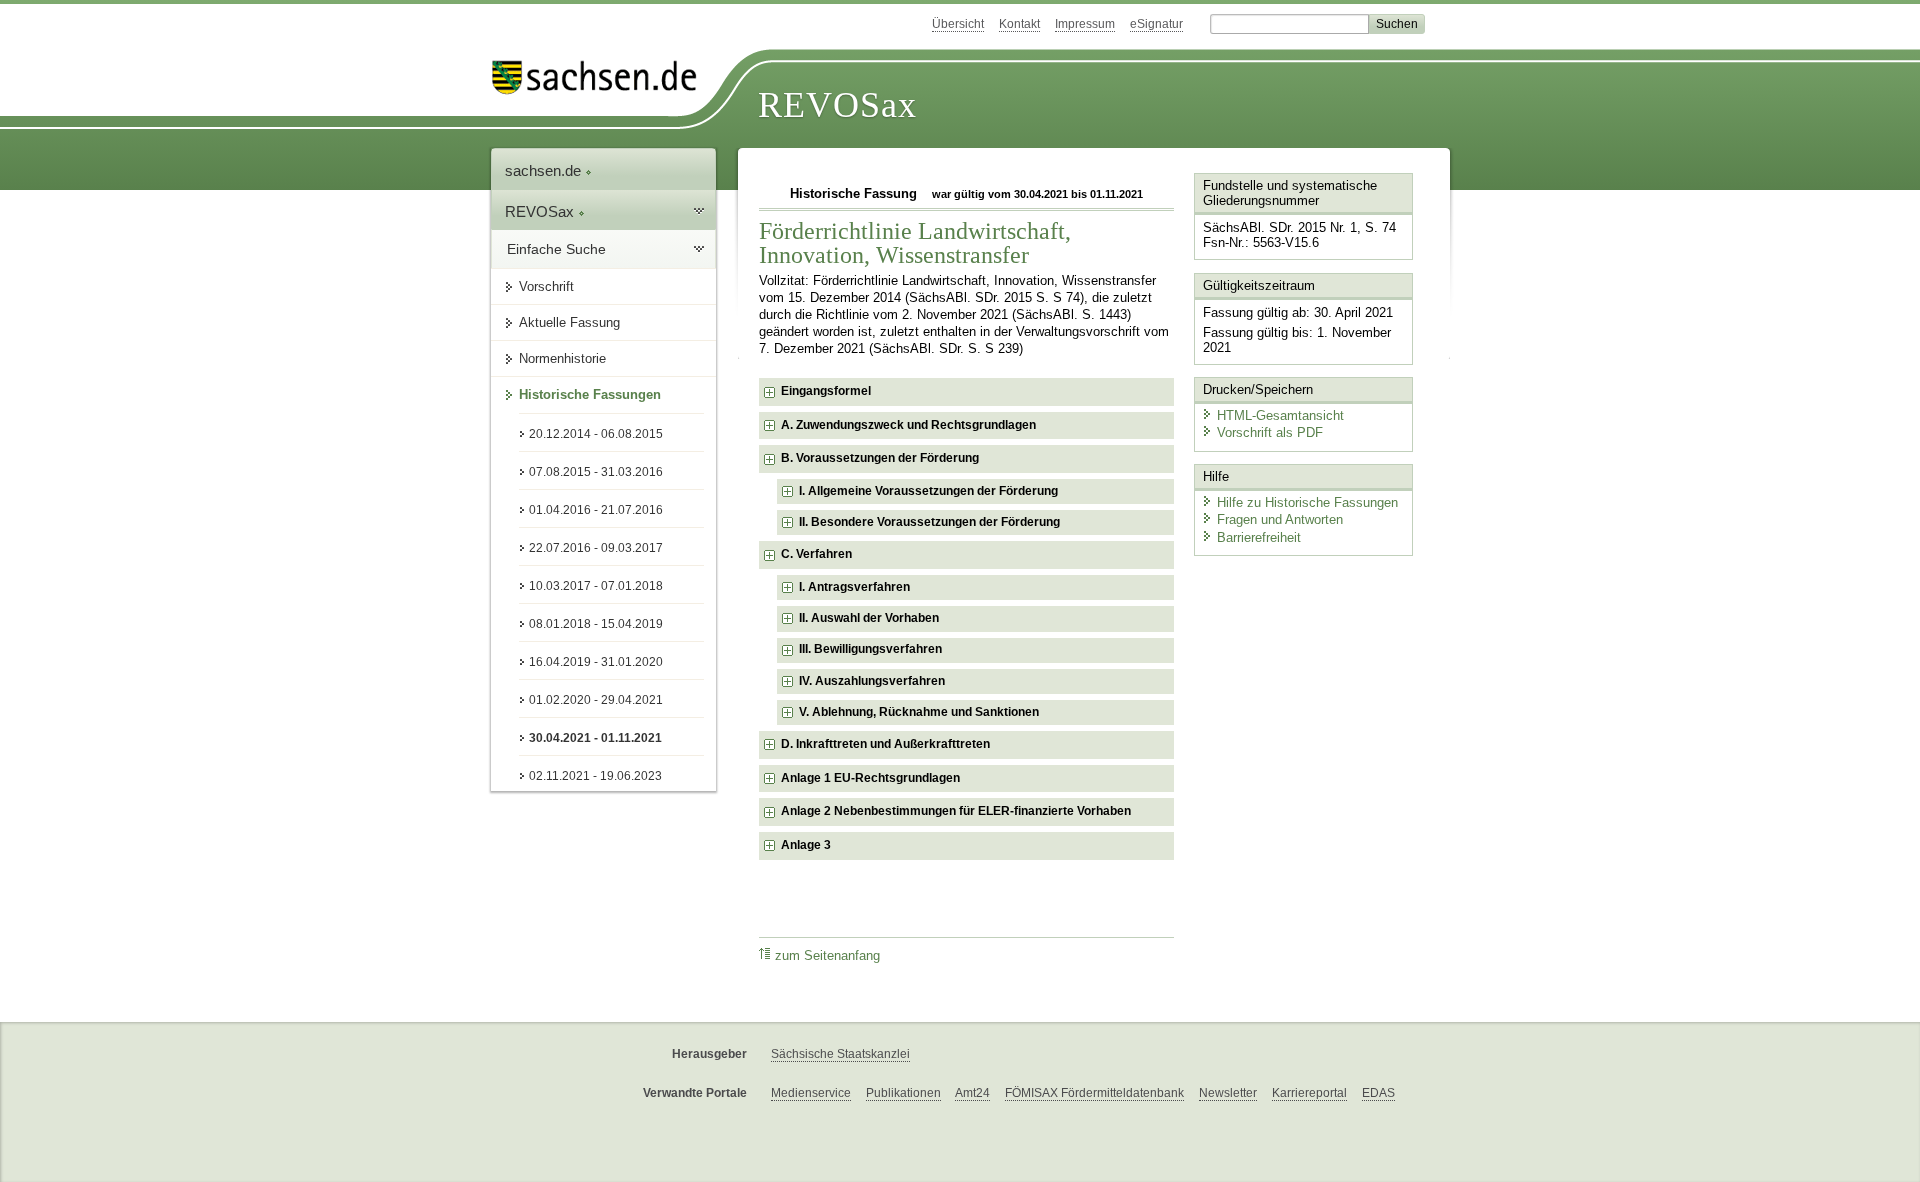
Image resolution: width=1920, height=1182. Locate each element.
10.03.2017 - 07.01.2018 (596, 586)
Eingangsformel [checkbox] (826, 391)
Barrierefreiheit (1259, 537)
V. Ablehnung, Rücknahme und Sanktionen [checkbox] (919, 712)
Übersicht (958, 24)
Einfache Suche (556, 249)
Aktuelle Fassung (569, 322)
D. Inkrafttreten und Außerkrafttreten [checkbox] (885, 744)
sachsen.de (545, 170)
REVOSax (837, 105)
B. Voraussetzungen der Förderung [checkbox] (880, 458)
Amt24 (972, 1093)
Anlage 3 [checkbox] (806, 845)
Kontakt (1019, 24)
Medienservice (811, 1093)
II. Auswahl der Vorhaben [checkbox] (869, 618)
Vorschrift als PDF (1270, 432)
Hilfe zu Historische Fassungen (1307, 502)
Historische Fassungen (590, 394)
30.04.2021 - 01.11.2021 (595, 738)
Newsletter (1228, 1093)
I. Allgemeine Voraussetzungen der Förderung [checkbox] (928, 491)
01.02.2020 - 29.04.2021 (596, 700)
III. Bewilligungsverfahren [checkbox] (870, 649)
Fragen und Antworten (1280, 519)
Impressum (1085, 24)
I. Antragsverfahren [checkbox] (854, 587)
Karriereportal (1309, 1093)
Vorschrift (546, 286)
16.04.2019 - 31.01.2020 (596, 662)
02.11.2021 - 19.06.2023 (595, 776)
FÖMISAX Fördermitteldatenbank (1094, 1093)
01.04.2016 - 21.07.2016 (596, 510)
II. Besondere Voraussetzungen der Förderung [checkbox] (929, 522)
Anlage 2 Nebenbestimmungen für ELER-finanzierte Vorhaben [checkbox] (956, 811)
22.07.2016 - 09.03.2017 (596, 548)
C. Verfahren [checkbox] (816, 554)
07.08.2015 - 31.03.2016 (596, 472)
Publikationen (903, 1093)
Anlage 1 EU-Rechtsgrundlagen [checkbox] (870, 778)
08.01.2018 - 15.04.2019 (596, 624)
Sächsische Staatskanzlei (840, 1054)
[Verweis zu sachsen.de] (602, 77)
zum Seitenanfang (827, 956)
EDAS (1378, 1093)
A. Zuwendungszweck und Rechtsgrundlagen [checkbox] (908, 425)
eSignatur (1156, 24)
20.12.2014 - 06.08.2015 (596, 434)
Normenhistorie (562, 358)
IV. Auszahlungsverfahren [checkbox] (872, 681)
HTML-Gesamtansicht (1280, 415)
